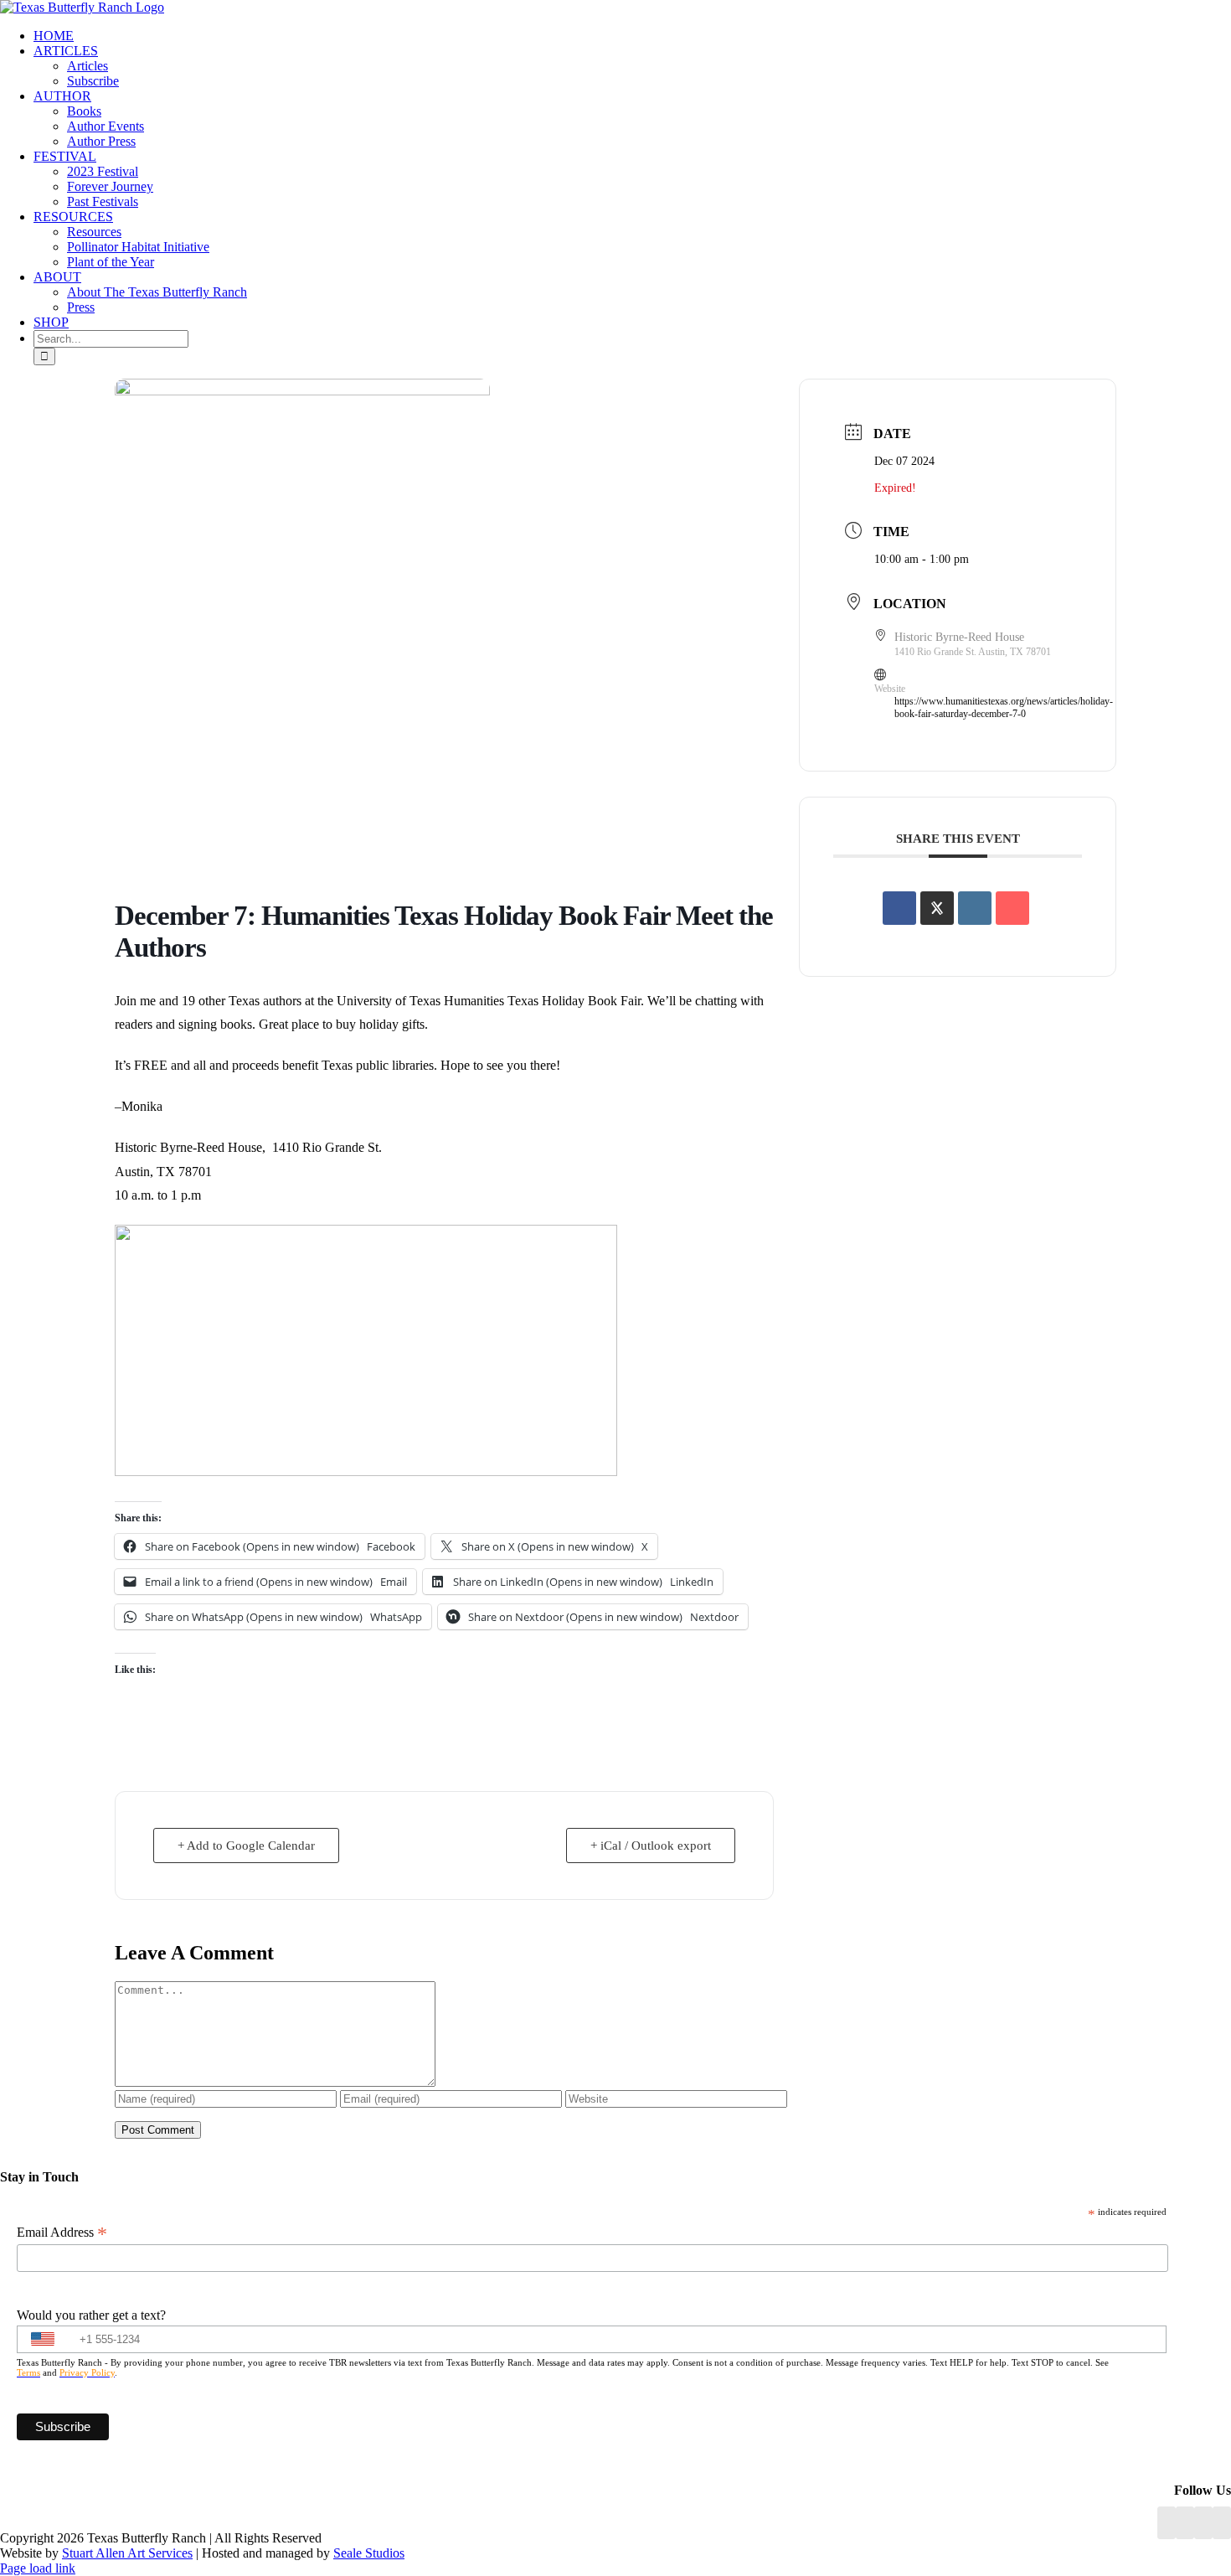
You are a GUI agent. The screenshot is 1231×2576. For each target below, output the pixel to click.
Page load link (38, 2568)
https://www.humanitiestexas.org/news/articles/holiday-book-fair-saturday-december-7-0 (1004, 707)
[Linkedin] (975, 908)
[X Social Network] (937, 908)
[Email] (1012, 908)
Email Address (62, 2233)
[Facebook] (1167, 2523)
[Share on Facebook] (899, 908)
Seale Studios (369, 2553)
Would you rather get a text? (91, 2315)
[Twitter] (1222, 2523)
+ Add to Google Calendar (246, 1846)
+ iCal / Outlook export (651, 1846)
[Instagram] (1203, 2523)
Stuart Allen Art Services (127, 2553)
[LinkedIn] (1185, 2523)
